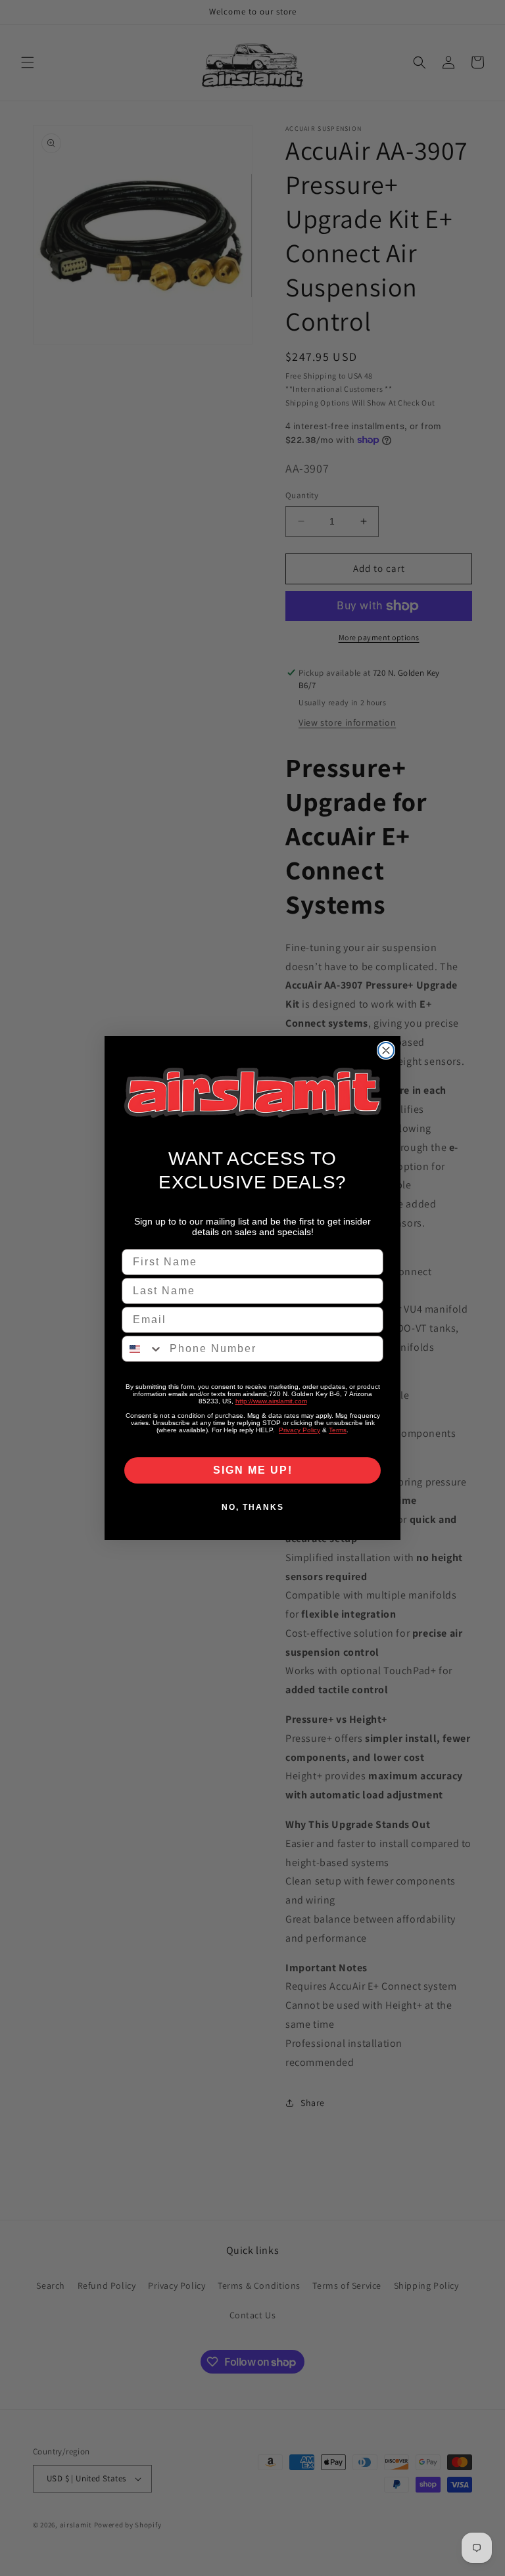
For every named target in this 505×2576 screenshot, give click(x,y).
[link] (252, 1093)
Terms (338, 1430)
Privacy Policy (300, 1430)
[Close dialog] (386, 1050)
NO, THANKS (253, 1507)
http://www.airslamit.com (271, 1401)
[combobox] (143, 1349)
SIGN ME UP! (253, 1470)
